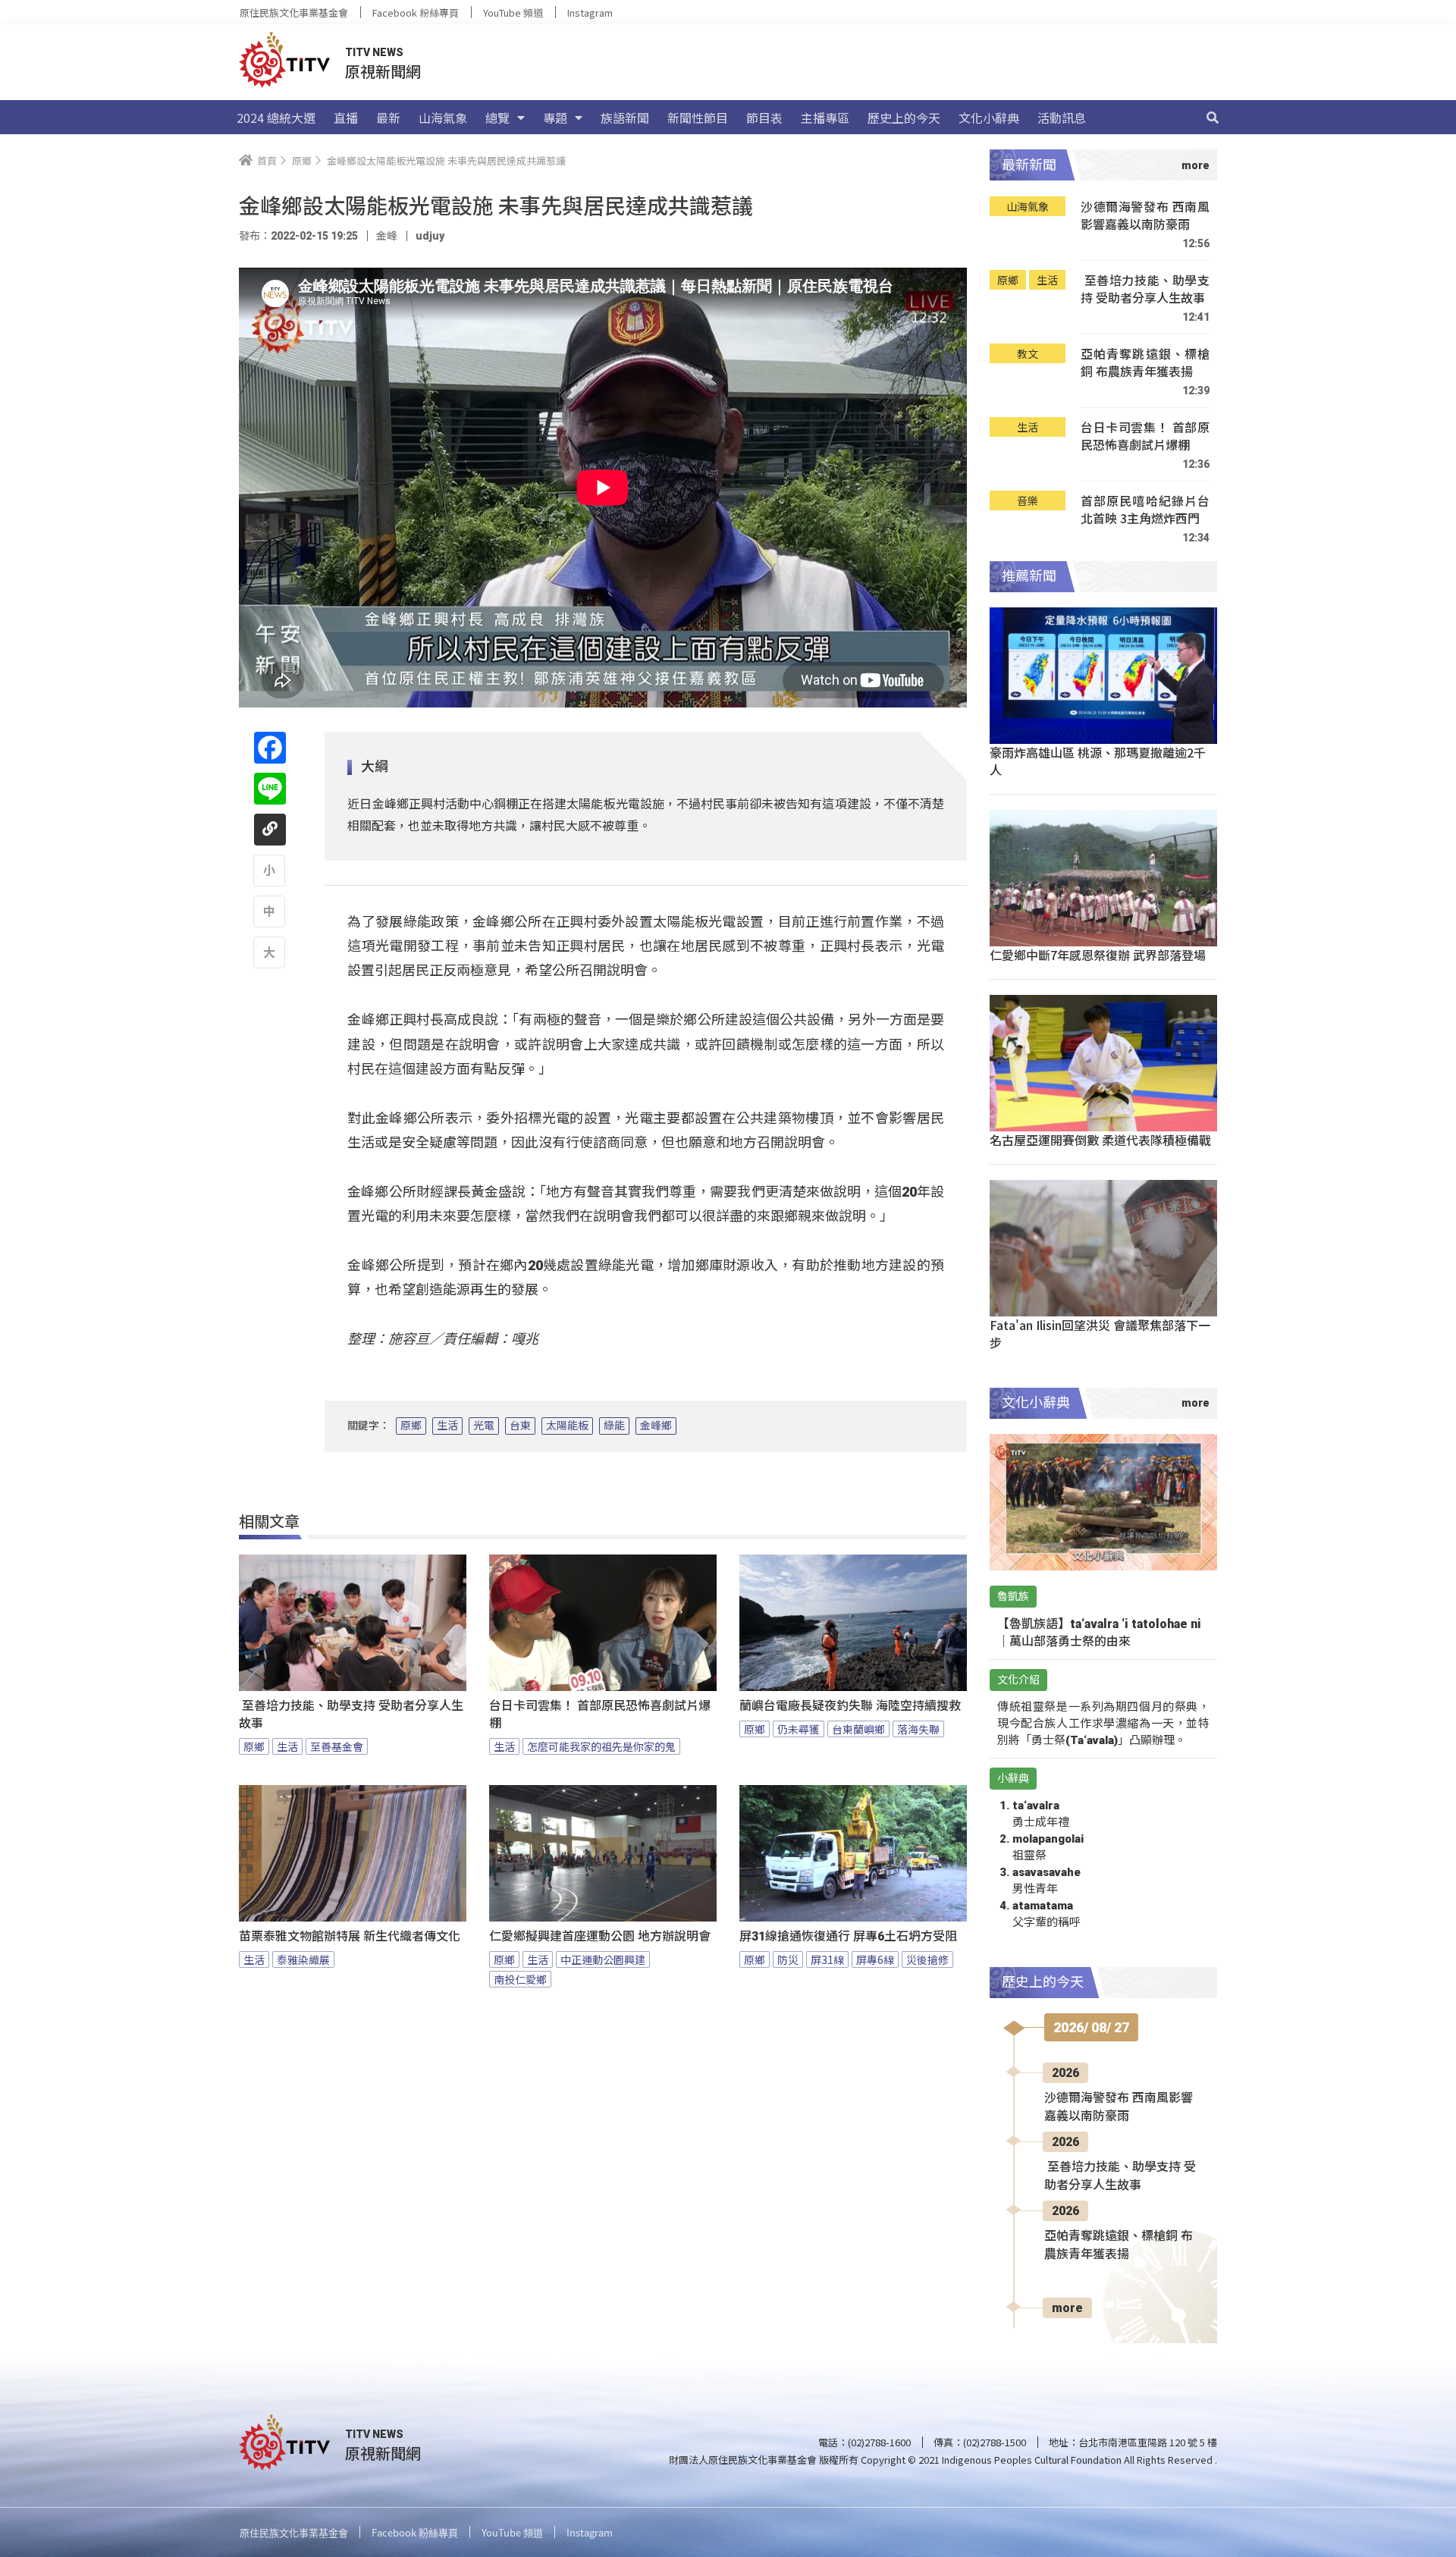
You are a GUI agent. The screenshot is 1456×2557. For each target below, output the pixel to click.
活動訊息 (1062, 118)
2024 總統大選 (276, 118)
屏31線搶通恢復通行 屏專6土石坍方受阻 (848, 1936)
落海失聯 (918, 1729)
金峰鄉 (656, 1426)
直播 (346, 118)
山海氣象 (443, 118)
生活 (447, 1426)
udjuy (430, 236)
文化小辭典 (989, 118)
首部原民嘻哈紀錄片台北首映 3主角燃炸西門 (1145, 510)
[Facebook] (270, 748)
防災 (788, 1959)
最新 (388, 118)
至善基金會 (337, 1746)
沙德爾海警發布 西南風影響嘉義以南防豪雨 (1145, 216)
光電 (484, 1426)
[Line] (270, 789)
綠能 (614, 1426)
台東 (520, 1426)
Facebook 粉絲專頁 (416, 13)
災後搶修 (927, 1959)
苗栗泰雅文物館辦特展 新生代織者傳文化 (350, 1936)
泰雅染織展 (303, 1959)
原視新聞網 (383, 71)
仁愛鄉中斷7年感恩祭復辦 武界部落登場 (1098, 955)
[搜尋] (1213, 118)
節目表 (764, 118)
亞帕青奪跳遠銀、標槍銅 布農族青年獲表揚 (1145, 363)
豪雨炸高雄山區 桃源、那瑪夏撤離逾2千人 (1098, 761)
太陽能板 (567, 1426)
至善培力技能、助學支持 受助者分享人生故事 (351, 1715)
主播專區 (825, 118)
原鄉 (411, 1426)
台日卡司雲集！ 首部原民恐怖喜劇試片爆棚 (600, 1715)
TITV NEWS (374, 52)
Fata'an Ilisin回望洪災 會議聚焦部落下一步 (1100, 1333)
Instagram (590, 13)
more (1067, 2308)
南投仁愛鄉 (520, 1979)
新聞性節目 (698, 118)
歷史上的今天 (904, 118)
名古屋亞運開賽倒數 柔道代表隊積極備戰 (1100, 1140)
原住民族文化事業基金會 (294, 13)
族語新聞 (625, 118)
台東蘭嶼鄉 (858, 1729)
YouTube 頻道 (513, 13)
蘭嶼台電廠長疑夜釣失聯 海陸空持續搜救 (850, 1706)
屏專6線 (875, 1959)
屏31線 (827, 1959)
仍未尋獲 (799, 1729)
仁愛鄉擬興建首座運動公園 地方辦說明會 (600, 1936)
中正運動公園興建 (603, 1959)
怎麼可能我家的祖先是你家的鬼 (601, 1746)
